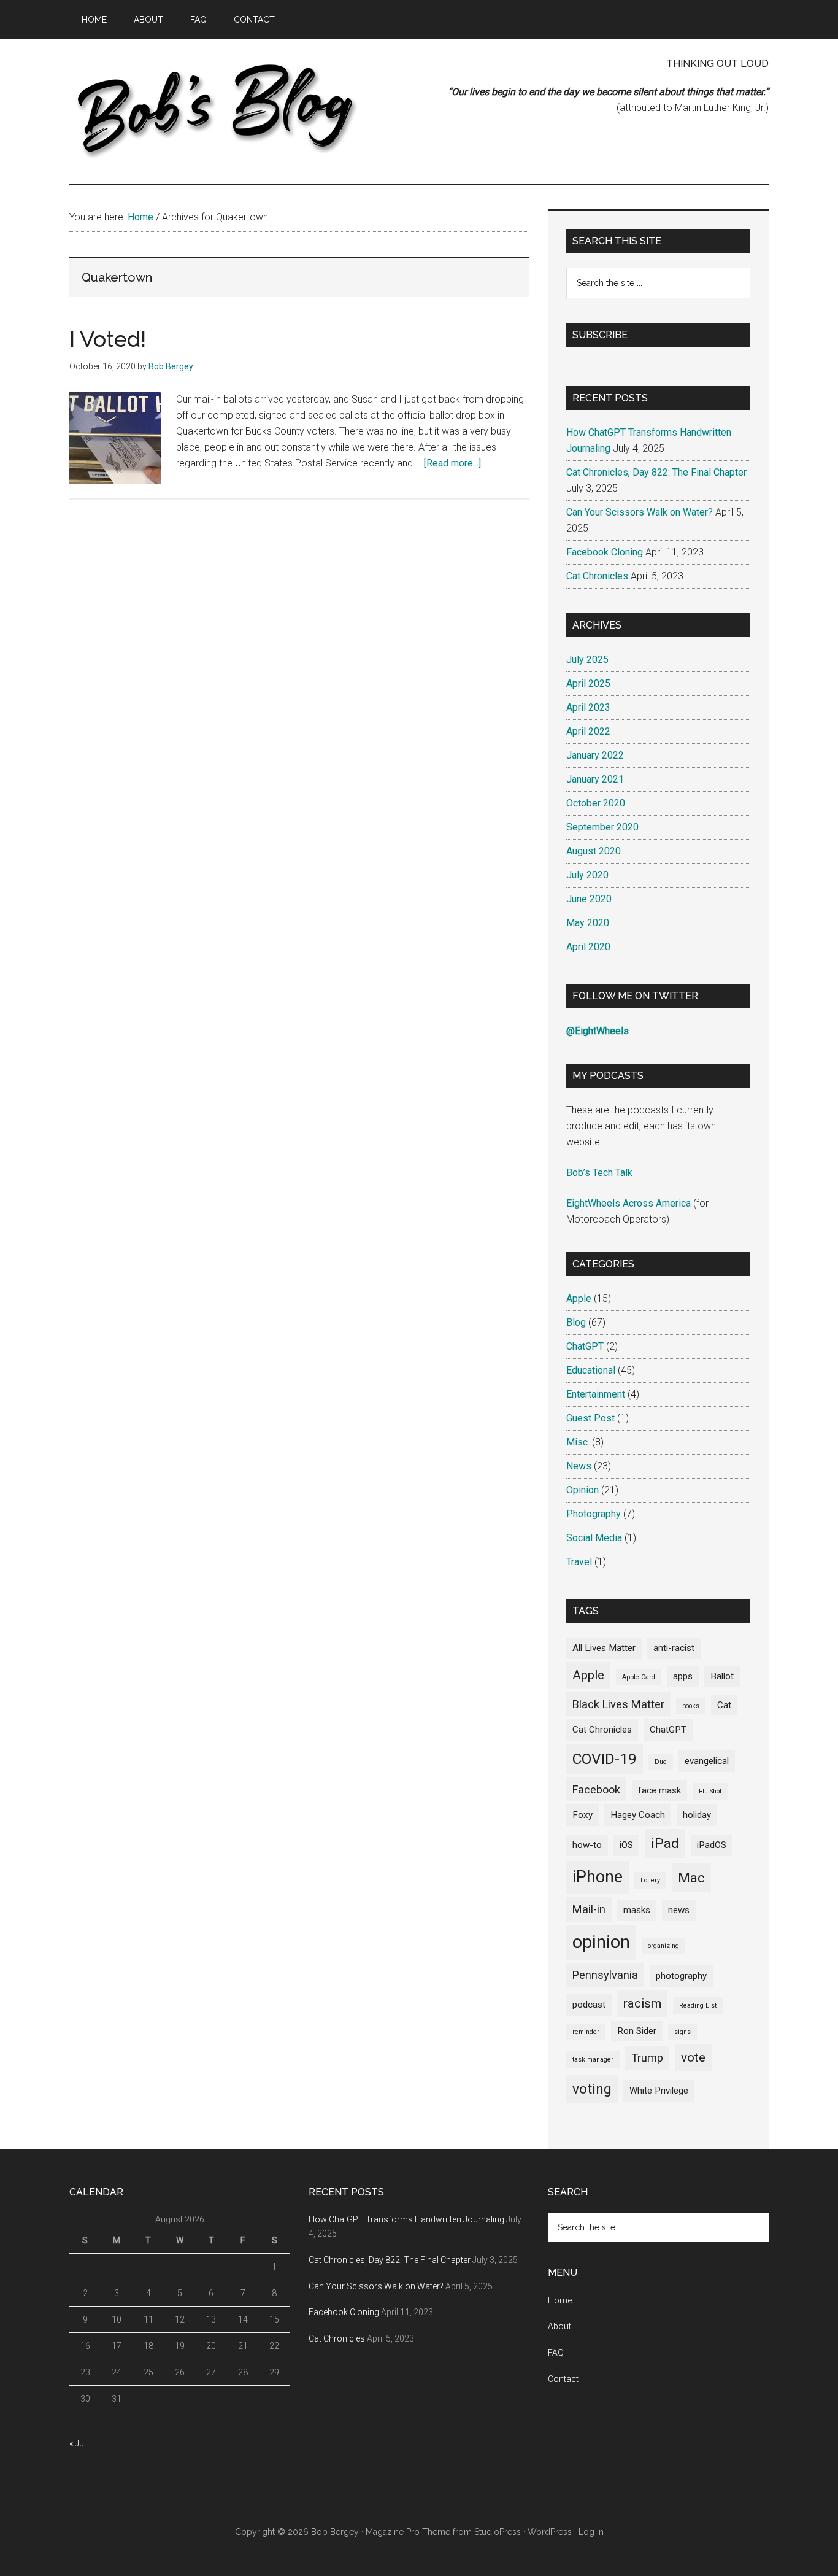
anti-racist (674, 1648)
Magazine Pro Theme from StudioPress (443, 2532)
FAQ (556, 2353)
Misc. (578, 1442)
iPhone (598, 1877)
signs (682, 2032)
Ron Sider (637, 2031)
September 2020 (602, 827)
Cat (724, 1705)
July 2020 (587, 875)
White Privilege (659, 2091)
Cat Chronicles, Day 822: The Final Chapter (656, 472)
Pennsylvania (605, 1975)
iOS (626, 1845)
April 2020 (588, 947)
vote (693, 2057)
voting (592, 2089)
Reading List (698, 2005)
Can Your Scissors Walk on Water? (640, 512)
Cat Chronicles (597, 576)
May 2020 (588, 923)
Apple (579, 1298)
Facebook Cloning (605, 552)
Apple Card (639, 1677)
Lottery (650, 1880)
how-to (587, 1845)
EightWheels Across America (628, 1203)
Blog (576, 1322)
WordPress (550, 2532)
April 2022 (588, 731)
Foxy (582, 1815)
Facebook (596, 1789)
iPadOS (712, 1845)
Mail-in (589, 1909)
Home (560, 2300)
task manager (593, 2060)
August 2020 (594, 851)
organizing (663, 1946)
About (559, 2326)
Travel (579, 1562)
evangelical (707, 1761)
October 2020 (596, 803)
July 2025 (587, 659)
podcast (589, 2005)
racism (642, 2003)
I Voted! (108, 339)
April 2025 (588, 683)
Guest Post (590, 1418)
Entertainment (596, 1394)
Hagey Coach (638, 1815)
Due (661, 1762)
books (691, 1706)
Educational (591, 1370)
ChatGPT (585, 1346)
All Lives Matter (604, 1648)
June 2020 (589, 899)
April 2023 (588, 707)
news (679, 1910)
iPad (665, 1843)
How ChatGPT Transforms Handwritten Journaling (406, 2219)
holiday (697, 1815)
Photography (594, 1514)
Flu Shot (710, 1791)
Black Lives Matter (618, 1704)
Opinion (582, 1490)
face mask (659, 1790)
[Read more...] (452, 463)
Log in (591, 2532)
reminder (586, 2032)
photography (681, 1976)
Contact (563, 2379)
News (579, 1466)
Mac (691, 1878)
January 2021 (595, 779)
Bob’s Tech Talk (599, 1173)
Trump (647, 2058)
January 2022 (595, 755)
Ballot (722, 1676)
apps (683, 1676)
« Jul (78, 2443)
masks (637, 1910)
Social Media (594, 1538)
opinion (601, 1942)
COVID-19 (605, 1759)
